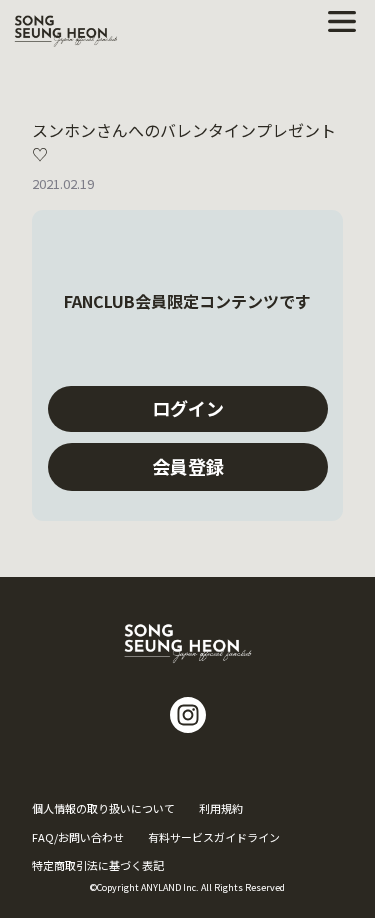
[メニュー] (342, 21)
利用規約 (221, 808)
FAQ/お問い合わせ (78, 837)
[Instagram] (188, 715)
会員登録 (188, 466)
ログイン (188, 408)
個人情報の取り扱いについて (103, 808)
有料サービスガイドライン (214, 837)
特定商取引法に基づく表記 (98, 865)
